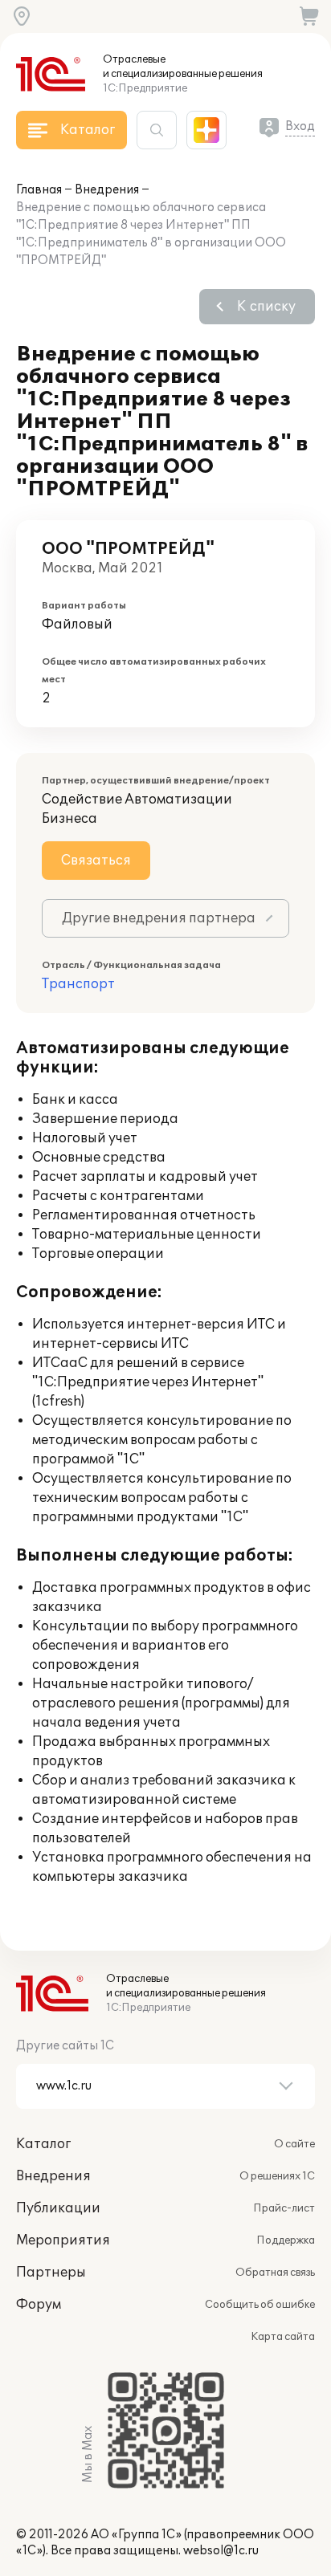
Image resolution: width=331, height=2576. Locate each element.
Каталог (43, 2144)
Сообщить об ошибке (260, 2305)
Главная (39, 190)
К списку (266, 307)
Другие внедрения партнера (159, 918)
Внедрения (107, 190)
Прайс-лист (284, 2208)
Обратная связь (275, 2273)
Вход (300, 126)
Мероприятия (63, 2240)
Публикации (58, 2208)
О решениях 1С (277, 2176)
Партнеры (51, 2273)
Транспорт (78, 984)
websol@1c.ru (221, 2551)
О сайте (294, 2144)
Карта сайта (283, 2337)
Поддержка (286, 2240)
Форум (39, 2305)
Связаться (96, 861)
